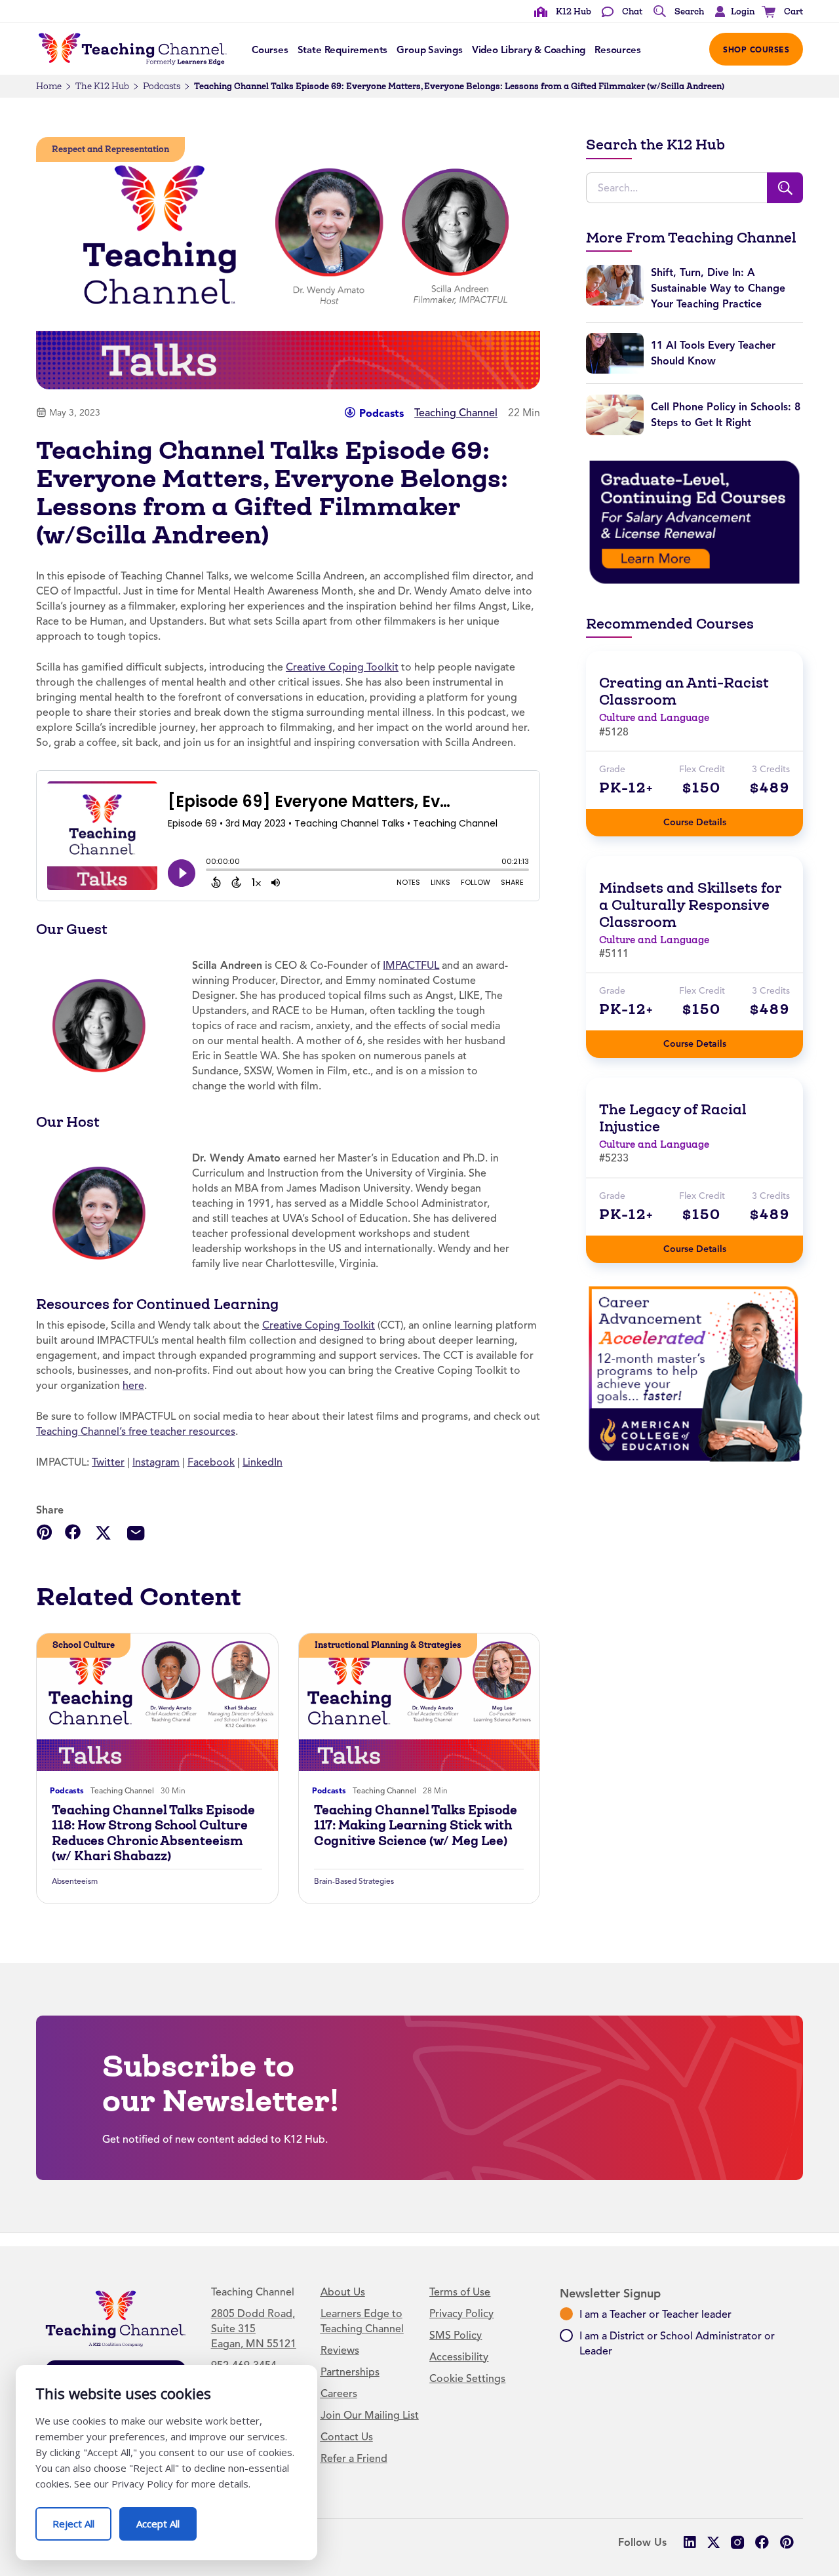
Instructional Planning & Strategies (388, 1645)
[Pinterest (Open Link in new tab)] (786, 2542)
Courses (270, 50)
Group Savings (430, 50)
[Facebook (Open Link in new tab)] (762, 2542)
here (133, 1386)
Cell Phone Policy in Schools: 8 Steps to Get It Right (726, 415)
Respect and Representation (110, 149)
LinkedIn (263, 1462)
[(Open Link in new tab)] (694, 522)
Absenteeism (75, 1881)
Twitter (108, 1462)
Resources (617, 50)
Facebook (211, 1462)
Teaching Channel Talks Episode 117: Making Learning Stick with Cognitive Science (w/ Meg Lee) (416, 1825)
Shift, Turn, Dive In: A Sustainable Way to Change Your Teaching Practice (718, 288)
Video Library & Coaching (529, 50)
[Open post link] (157, 1702)
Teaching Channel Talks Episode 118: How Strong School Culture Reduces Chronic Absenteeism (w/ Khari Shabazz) (153, 1833)
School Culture (84, 1645)
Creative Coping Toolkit (342, 667)
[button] (732, 12)
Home (49, 86)
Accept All (166, 2519)
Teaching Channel (456, 413)
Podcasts (162, 86)
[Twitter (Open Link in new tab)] (713, 2542)
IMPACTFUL (411, 966)
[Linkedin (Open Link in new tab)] (689, 2542)
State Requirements (343, 50)
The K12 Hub (102, 86)
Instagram (156, 1462)
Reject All (82, 2519)
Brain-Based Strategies (354, 1881)
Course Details (708, 818)
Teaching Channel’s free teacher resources (136, 1432)
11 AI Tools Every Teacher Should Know (713, 353)
